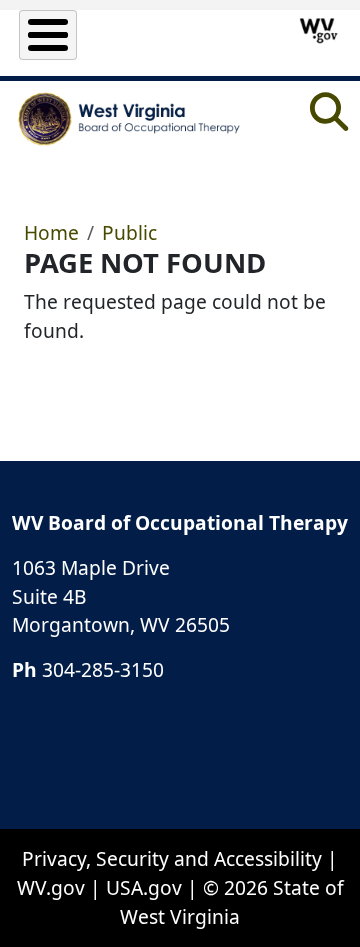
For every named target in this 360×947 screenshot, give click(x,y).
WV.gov (51, 887)
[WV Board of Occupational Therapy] (130, 118)
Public (129, 232)
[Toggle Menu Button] (48, 35)
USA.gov (144, 887)
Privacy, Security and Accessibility (172, 858)
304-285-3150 (103, 669)
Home (51, 232)
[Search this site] (329, 118)
